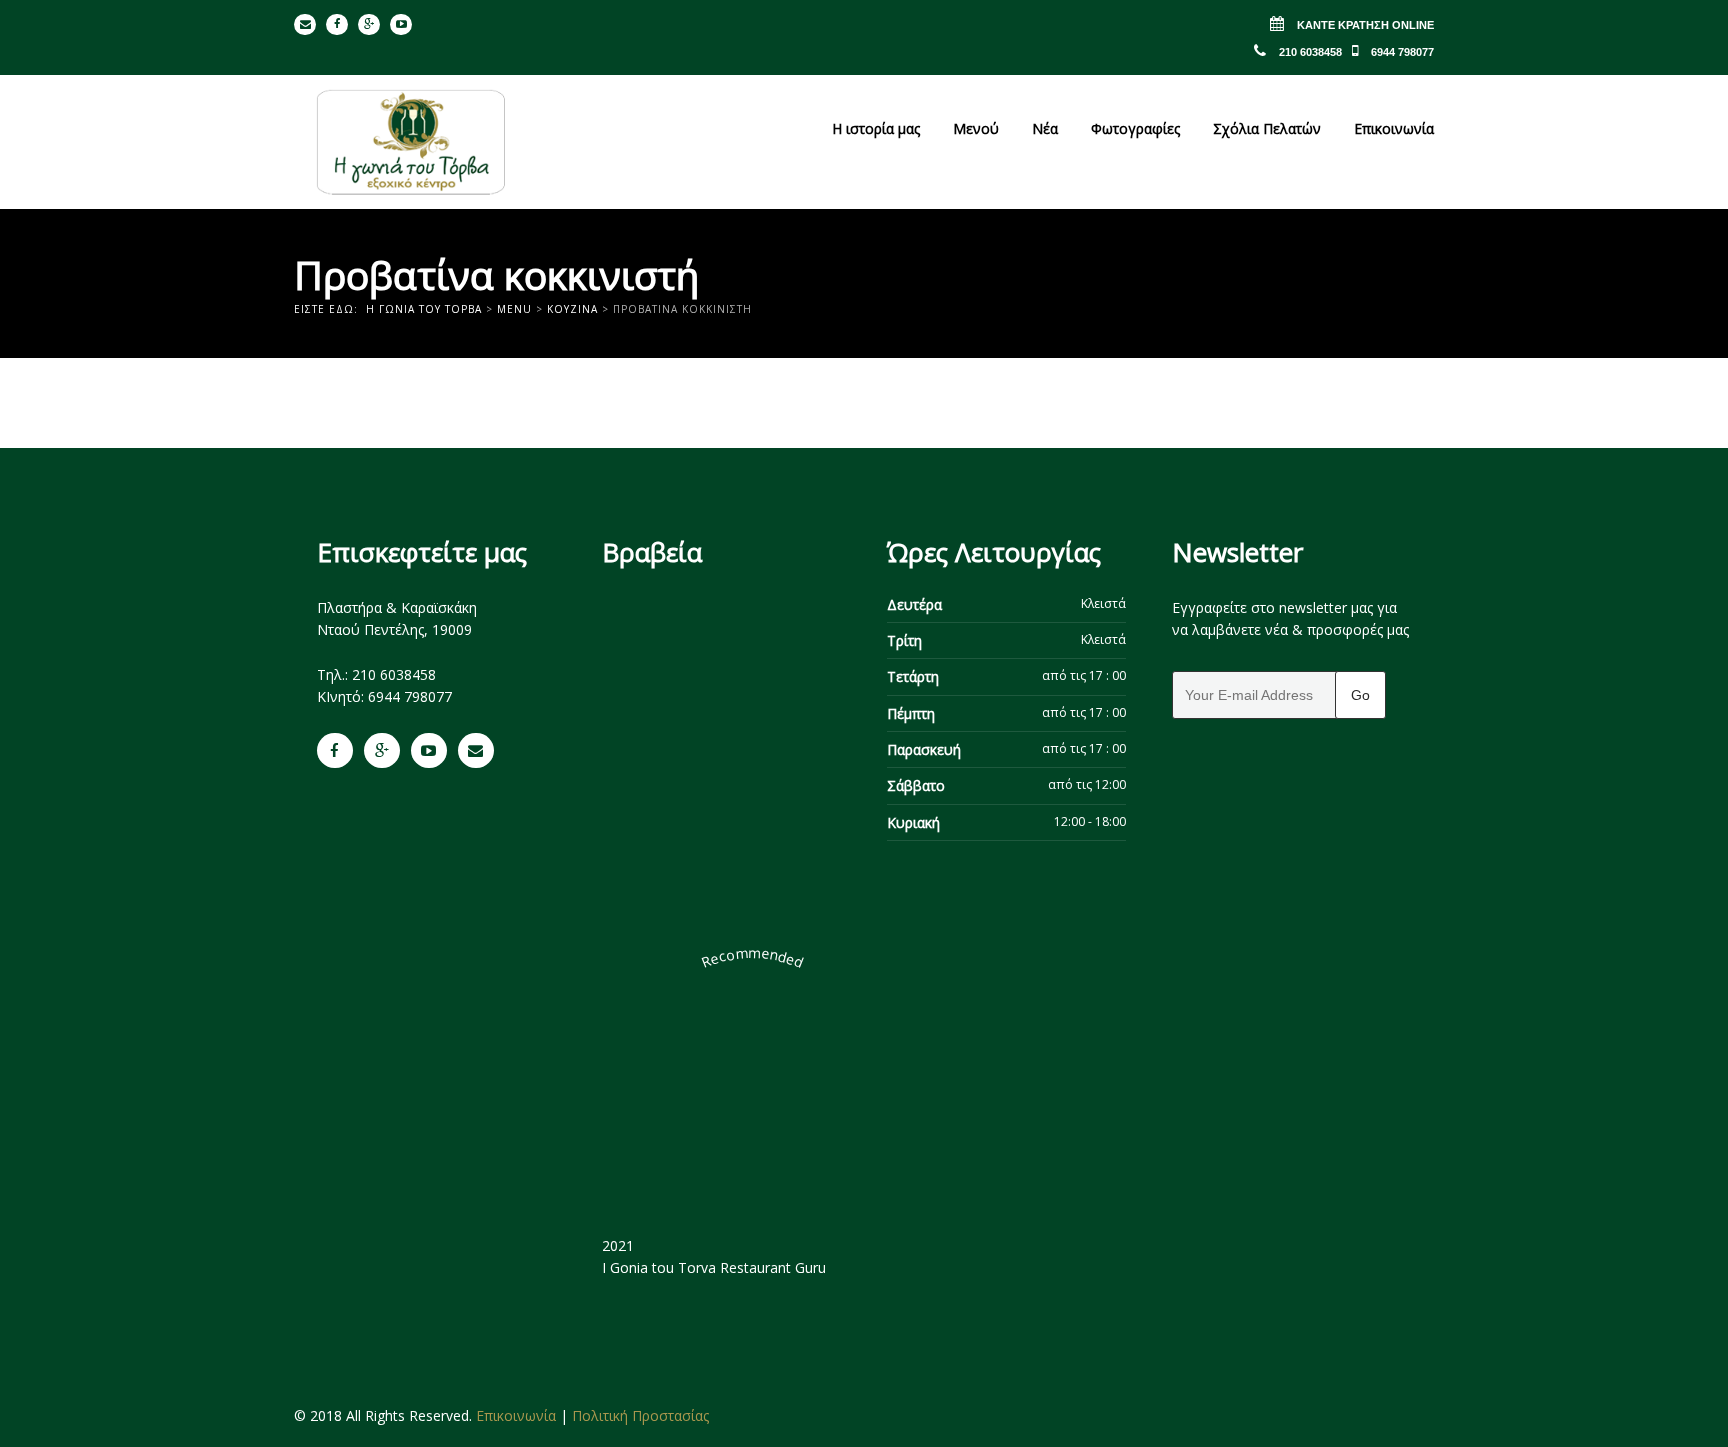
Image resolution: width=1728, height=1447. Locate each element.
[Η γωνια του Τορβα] (412, 142)
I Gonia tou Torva (659, 1267)
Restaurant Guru (773, 1267)
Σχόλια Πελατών (1267, 128)
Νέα (1045, 128)
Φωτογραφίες (1135, 128)
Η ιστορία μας (876, 128)
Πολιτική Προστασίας (640, 1415)
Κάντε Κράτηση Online (1364, 25)
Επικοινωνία (1394, 128)
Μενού (976, 128)
